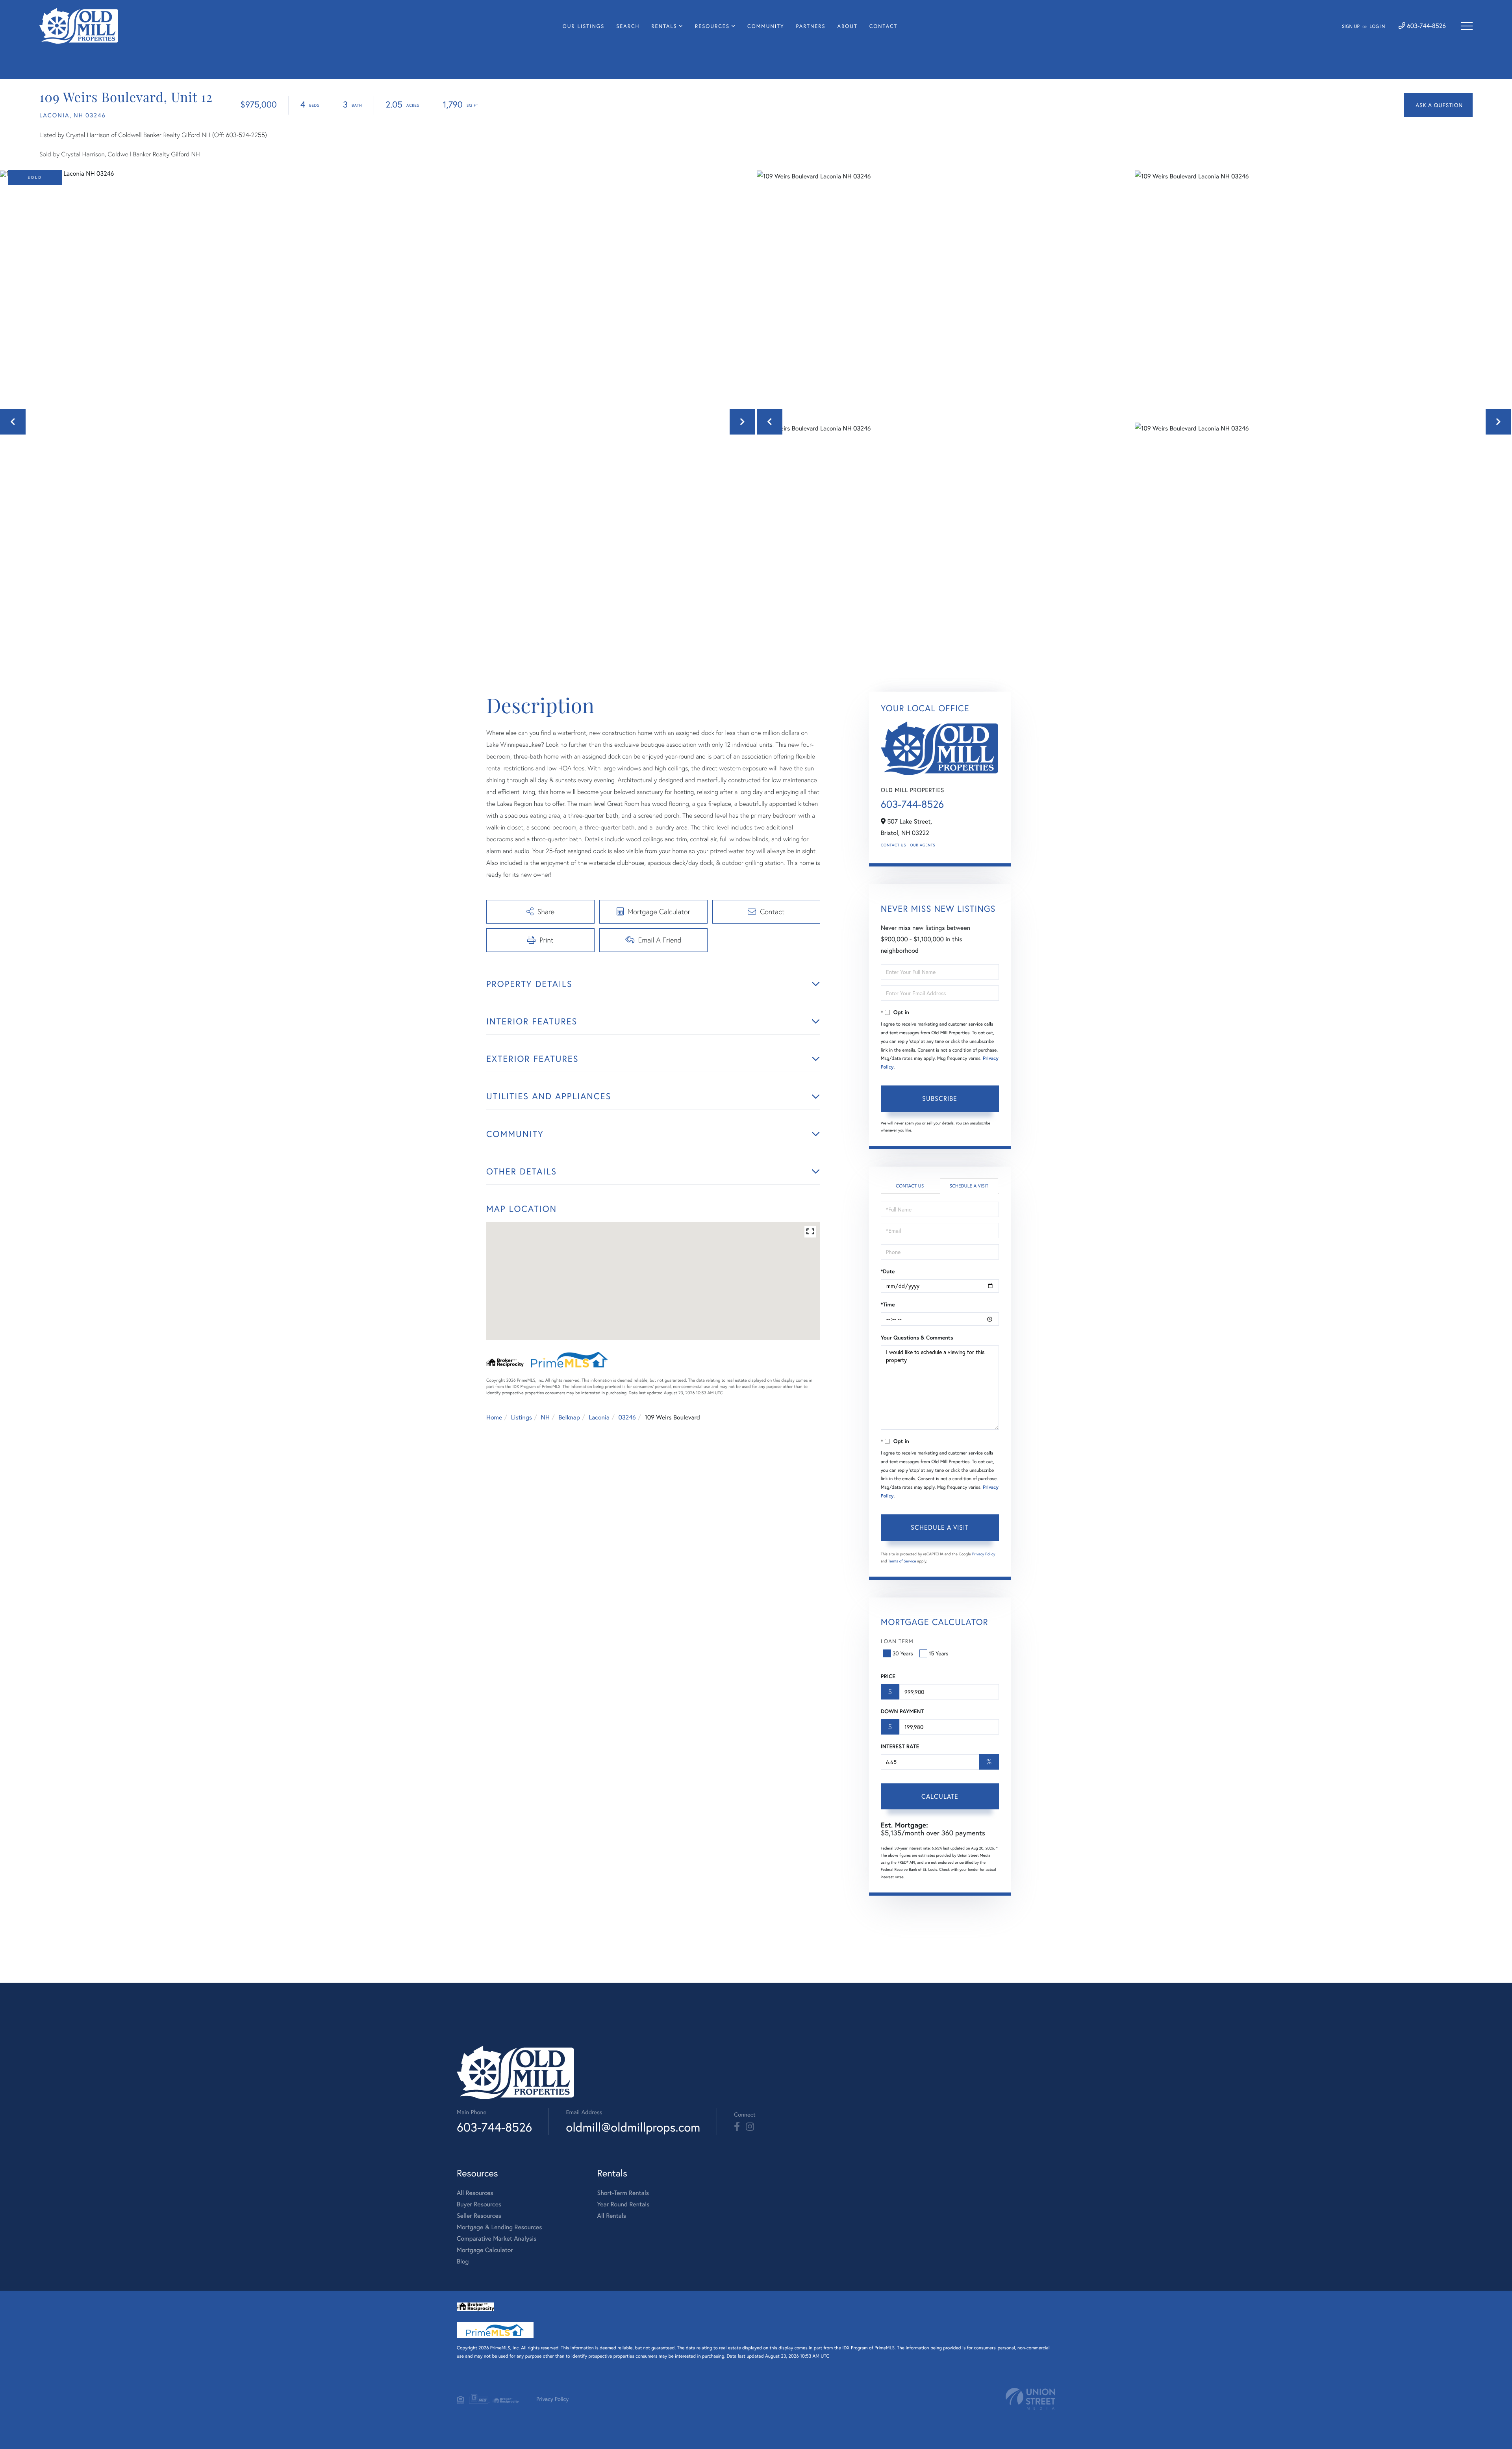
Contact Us (893, 845)
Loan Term (897, 1641)
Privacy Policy (984, 1554)
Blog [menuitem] (463, 2261)
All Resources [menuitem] (475, 2193)
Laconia (599, 1417)
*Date (888, 1271)
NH (545, 1417)
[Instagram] (750, 2127)
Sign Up (1351, 27)
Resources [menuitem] (712, 26)
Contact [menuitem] (884, 26)
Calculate (940, 1796)
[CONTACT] (1438, 105)
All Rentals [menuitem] (611, 2216)
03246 (627, 1417)
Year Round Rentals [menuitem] (623, 2204)
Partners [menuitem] (811, 26)
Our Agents (923, 845)
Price (888, 1676)
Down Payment (902, 1711)
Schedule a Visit (969, 1186)
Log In (1377, 27)
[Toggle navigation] (1467, 26)
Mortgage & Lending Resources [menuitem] (499, 2227)
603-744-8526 (1426, 26)
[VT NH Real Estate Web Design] (1030, 2399)
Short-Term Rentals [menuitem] (623, 2193)
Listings (522, 1417)
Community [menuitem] (766, 26)
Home (494, 1417)
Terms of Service (902, 1561)
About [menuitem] (848, 26)
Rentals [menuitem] (664, 26)
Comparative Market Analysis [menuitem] (497, 2238)
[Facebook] (737, 2127)
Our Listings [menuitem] (584, 26)
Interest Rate (900, 1746)
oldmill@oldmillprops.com (633, 2127)
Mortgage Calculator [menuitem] (485, 2250)
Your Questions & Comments (917, 1338)
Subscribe (940, 1098)
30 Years (903, 1653)
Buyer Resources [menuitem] (479, 2204)
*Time (888, 1304)
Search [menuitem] (628, 26)
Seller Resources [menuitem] (479, 2216)
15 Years (939, 1653)
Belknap (569, 1417)
